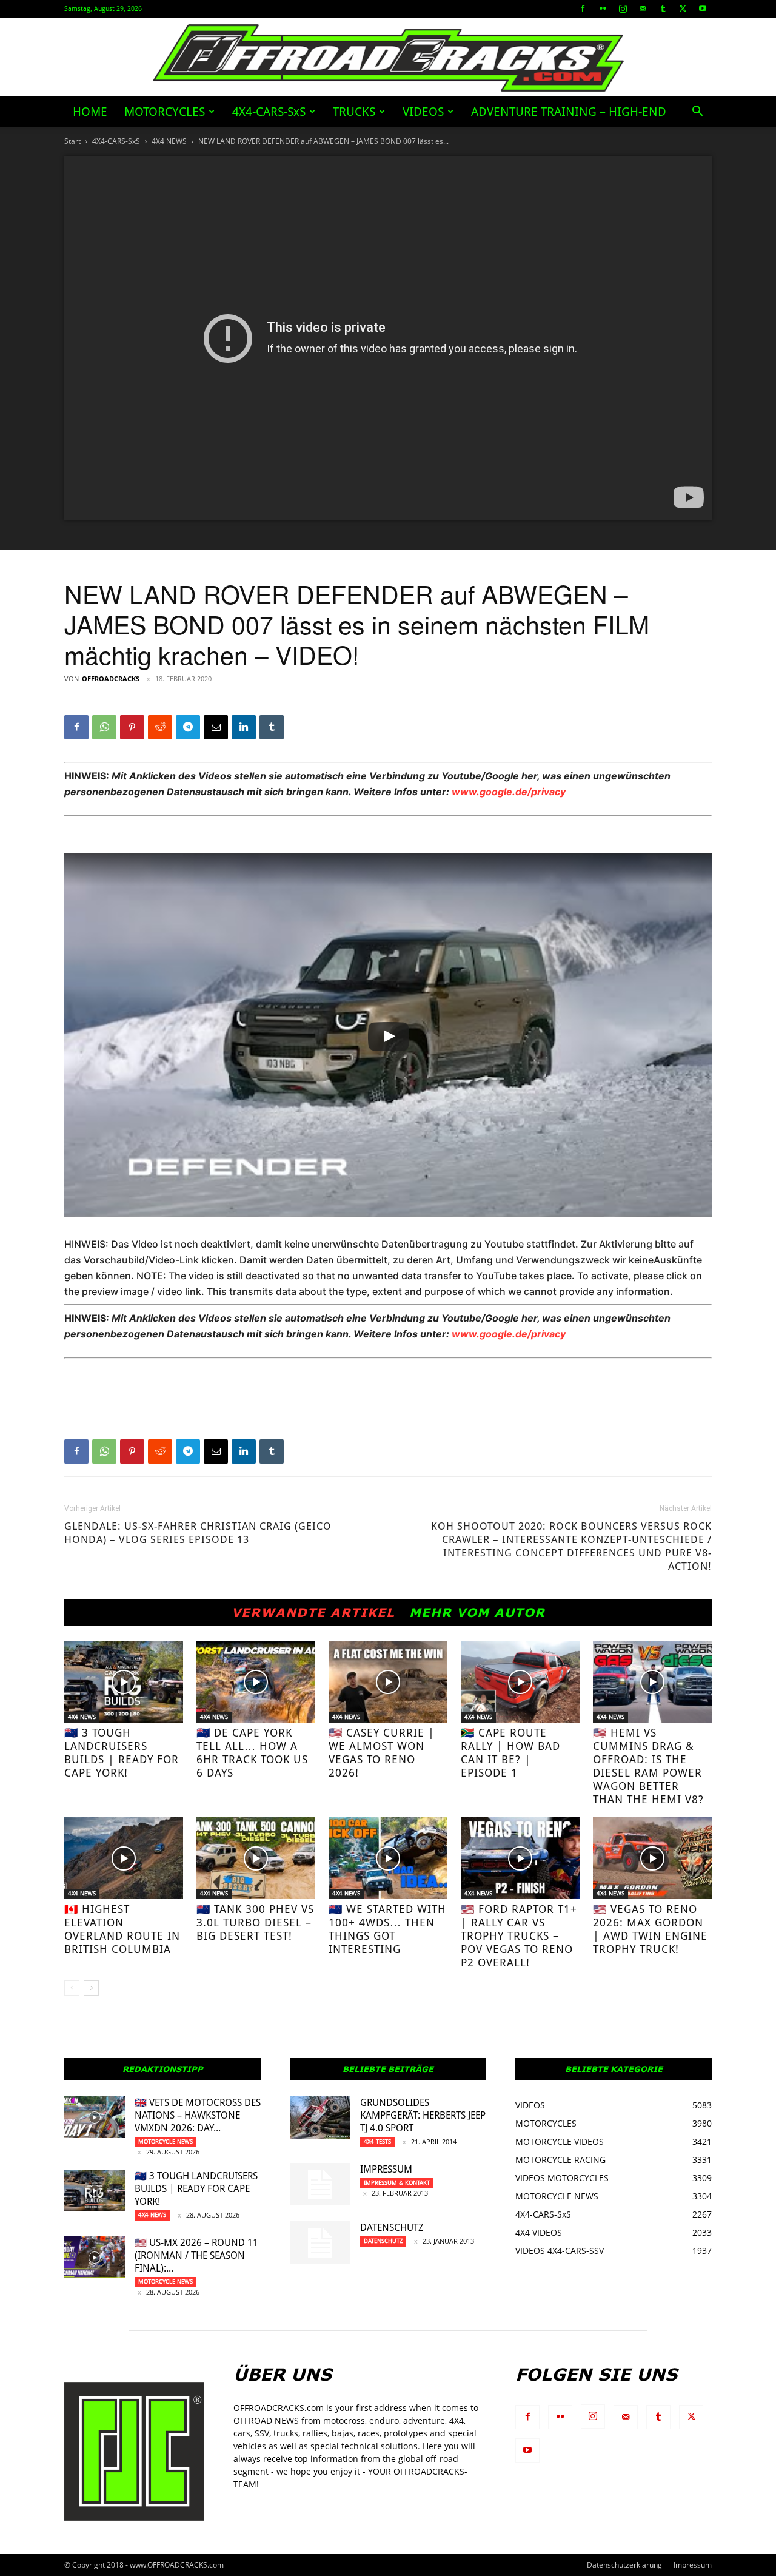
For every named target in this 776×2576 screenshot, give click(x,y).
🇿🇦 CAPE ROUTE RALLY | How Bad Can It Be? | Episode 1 (510, 1753)
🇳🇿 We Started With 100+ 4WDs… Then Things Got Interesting (387, 1929)
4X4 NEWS (169, 141)
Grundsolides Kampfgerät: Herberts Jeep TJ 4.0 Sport (423, 2115)
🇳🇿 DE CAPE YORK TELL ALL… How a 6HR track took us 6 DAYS (252, 1753)
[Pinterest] (132, 727)
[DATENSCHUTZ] (320, 2242)
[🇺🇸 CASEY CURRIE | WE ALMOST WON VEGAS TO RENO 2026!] (388, 1682)
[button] (697, 113)
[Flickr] (603, 8)
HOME (90, 112)
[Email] (216, 727)
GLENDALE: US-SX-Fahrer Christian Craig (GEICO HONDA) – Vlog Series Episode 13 (198, 1533)
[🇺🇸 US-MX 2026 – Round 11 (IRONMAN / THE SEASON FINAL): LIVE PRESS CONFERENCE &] (95, 2257)
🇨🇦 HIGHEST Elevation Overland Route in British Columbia (122, 1929)
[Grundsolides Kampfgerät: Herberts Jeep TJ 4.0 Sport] (320, 2117)
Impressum (386, 2169)
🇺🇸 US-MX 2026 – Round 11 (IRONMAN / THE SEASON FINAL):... (196, 2255)
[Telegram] (188, 727)
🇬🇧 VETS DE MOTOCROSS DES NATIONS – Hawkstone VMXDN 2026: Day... (198, 2115)
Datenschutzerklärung (624, 2565)
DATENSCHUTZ (392, 2228)
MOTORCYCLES (165, 112)
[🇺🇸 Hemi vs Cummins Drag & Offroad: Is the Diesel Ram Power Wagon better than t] (652, 1682)
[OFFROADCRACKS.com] (388, 58)
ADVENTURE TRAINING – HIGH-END (569, 112)
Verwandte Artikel (313, 1612)
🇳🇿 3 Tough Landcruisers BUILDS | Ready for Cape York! (122, 1753)
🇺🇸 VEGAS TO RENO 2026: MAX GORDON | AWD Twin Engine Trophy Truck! (650, 1929)
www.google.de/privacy (509, 792)
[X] (683, 8)
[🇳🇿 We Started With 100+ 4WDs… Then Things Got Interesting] (388, 1858)
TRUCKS (354, 112)
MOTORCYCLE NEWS (166, 2141)
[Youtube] (703, 8)
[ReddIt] (160, 727)
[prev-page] (72, 1988)
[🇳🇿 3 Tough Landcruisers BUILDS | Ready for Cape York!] (124, 1682)
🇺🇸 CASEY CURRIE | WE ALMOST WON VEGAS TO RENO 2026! (382, 1753)
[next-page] (91, 1988)
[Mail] (643, 8)
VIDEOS (423, 112)
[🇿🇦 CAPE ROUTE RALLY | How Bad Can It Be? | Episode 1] (520, 1682)
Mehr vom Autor (477, 1612)
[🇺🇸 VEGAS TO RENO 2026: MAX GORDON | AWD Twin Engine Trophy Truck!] (652, 1858)
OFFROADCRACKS (111, 678)
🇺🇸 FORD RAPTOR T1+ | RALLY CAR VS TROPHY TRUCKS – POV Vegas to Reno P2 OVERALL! (519, 1936)
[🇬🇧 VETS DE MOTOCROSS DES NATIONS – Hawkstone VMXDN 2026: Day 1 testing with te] (95, 2117)
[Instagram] (623, 8)
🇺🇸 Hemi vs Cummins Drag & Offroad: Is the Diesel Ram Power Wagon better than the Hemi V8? (648, 1766)
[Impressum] (320, 2184)
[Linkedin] (244, 727)
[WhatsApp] (104, 727)
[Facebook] (583, 8)
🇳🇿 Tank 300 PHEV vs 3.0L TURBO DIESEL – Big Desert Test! (255, 1922)
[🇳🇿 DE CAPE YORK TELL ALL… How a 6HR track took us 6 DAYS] (256, 1682)
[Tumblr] (663, 8)
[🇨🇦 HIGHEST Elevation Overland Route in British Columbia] (124, 1858)
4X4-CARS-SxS (269, 112)
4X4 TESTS (377, 2141)
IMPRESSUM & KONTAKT (397, 2183)
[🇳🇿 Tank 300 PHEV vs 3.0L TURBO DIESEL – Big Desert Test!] (256, 1858)
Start (72, 141)
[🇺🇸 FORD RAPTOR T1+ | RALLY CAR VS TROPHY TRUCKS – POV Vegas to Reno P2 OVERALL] (520, 1858)
